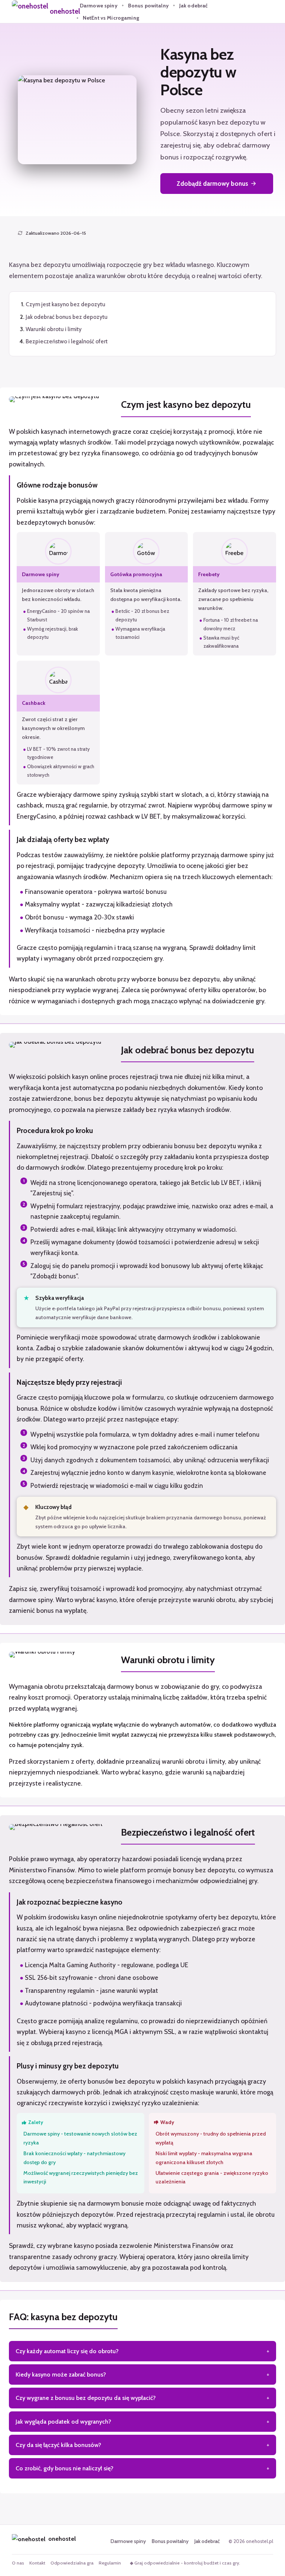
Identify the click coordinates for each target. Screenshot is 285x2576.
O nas (18, 2563)
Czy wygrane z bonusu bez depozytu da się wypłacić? (86, 2398)
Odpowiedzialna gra (72, 2563)
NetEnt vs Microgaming (111, 18)
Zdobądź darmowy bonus (212, 184)
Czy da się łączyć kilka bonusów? (58, 2445)
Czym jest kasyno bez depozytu (65, 304)
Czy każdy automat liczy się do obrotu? (67, 2351)
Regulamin (110, 2563)
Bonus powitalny (148, 6)
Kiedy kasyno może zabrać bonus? (61, 2374)
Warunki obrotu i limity (54, 329)
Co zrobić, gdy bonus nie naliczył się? (65, 2468)
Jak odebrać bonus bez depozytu (67, 317)
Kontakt (37, 2563)
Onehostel (65, 11)
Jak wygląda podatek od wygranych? (63, 2422)
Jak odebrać (194, 6)
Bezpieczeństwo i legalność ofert (67, 341)
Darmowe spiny (99, 6)
